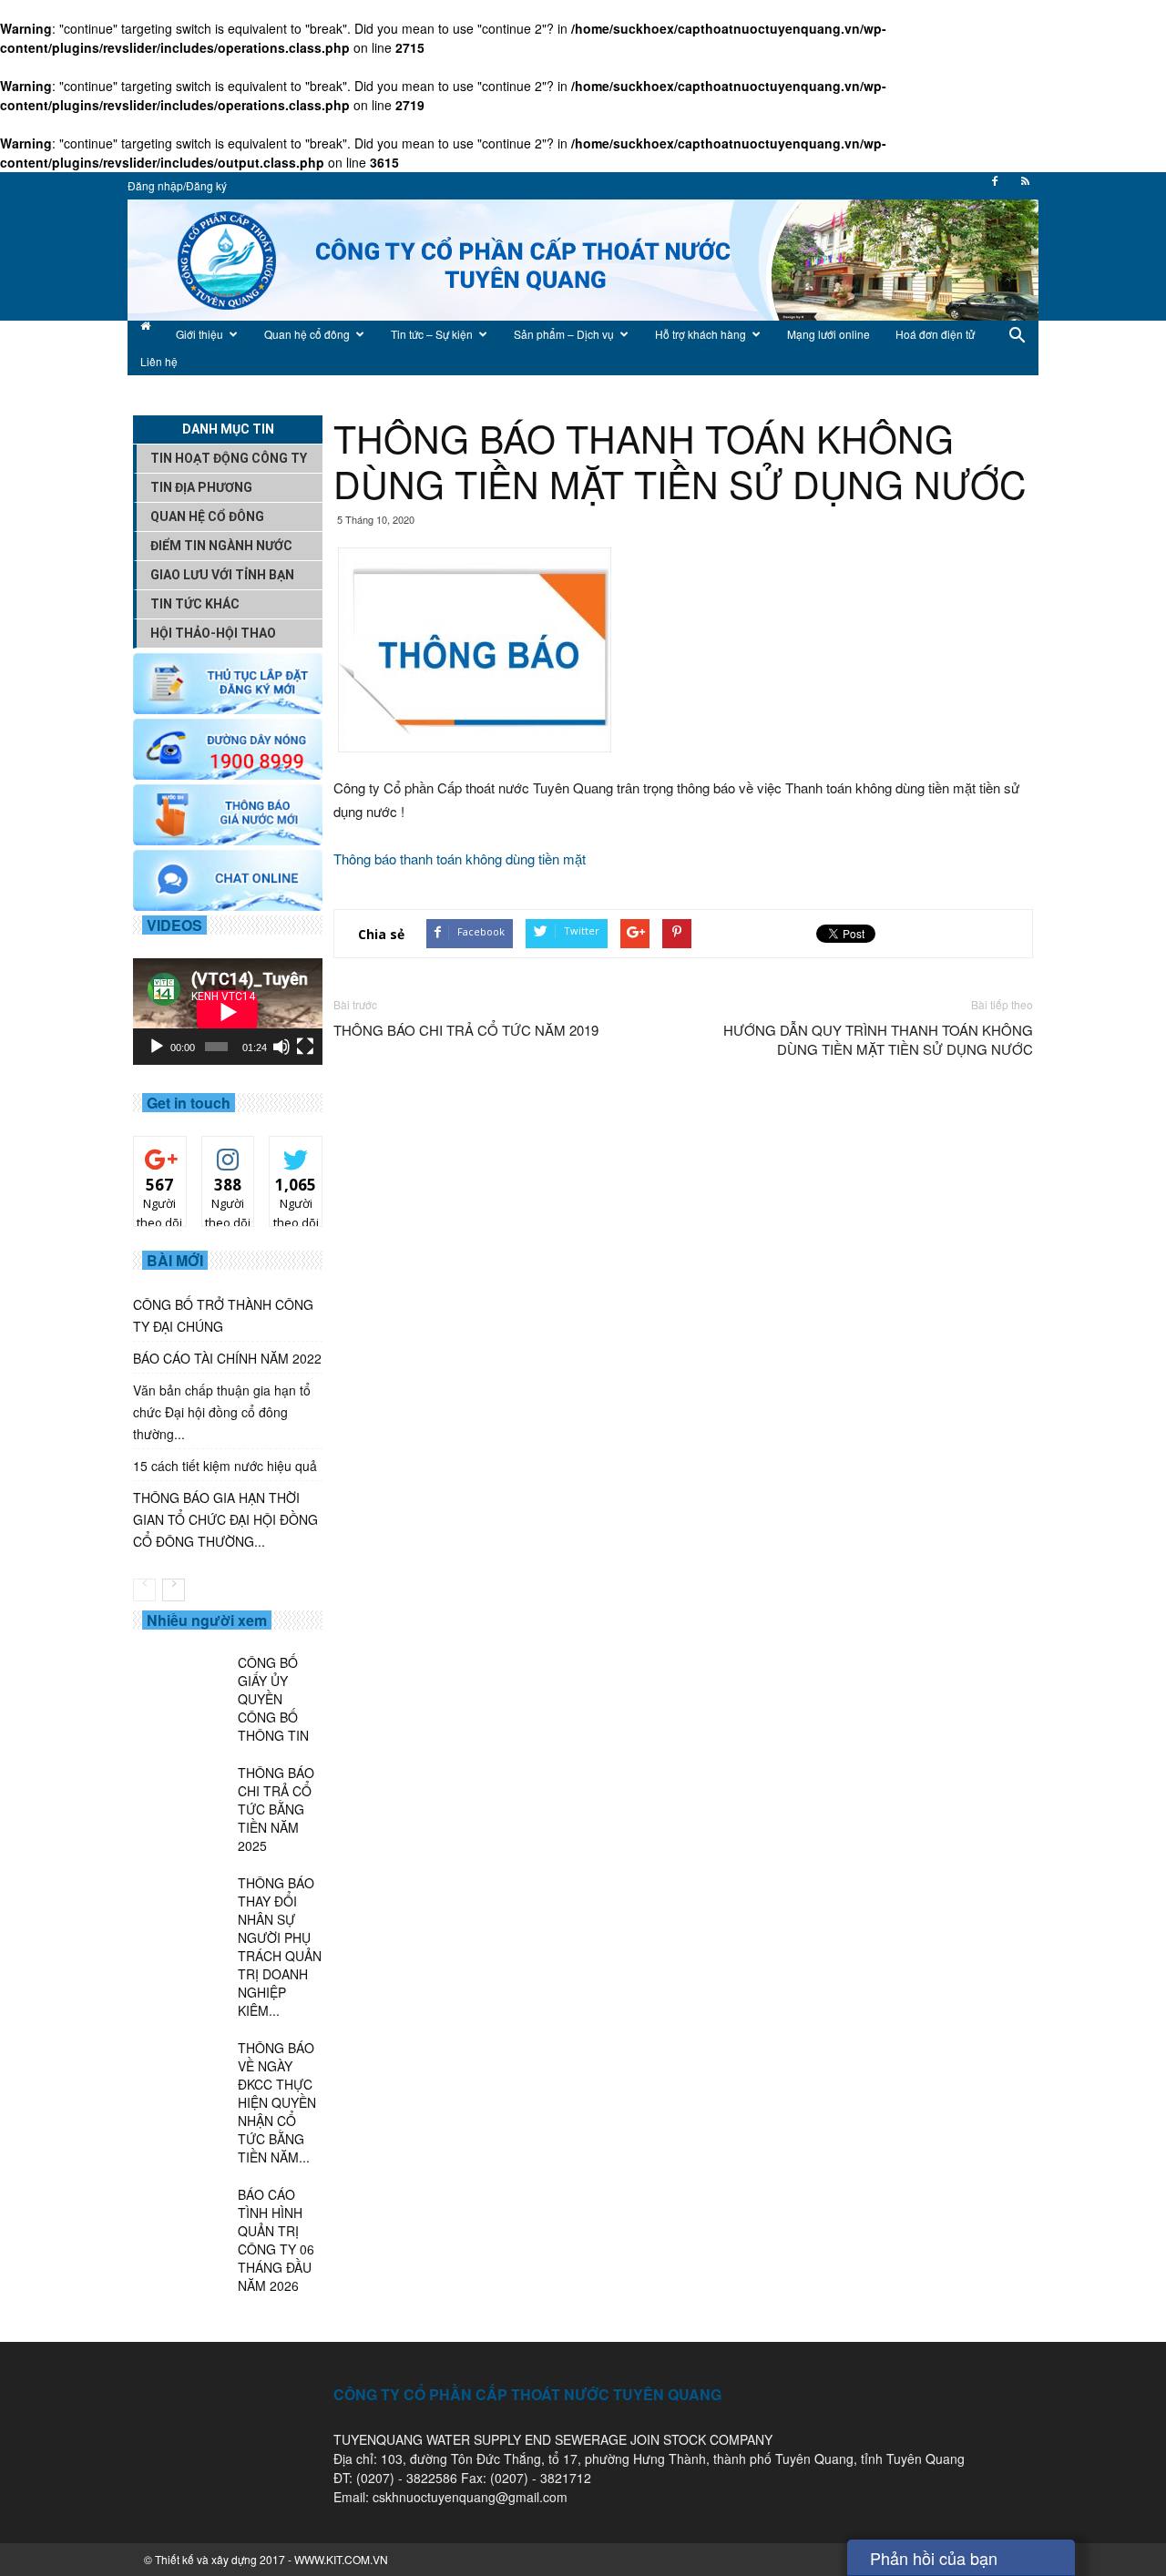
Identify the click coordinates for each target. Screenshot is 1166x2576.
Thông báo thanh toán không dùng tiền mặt (460, 859)
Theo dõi (160, 1157)
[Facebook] (995, 187)
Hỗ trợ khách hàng (701, 334)
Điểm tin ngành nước (221, 546)
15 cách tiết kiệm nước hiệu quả (225, 1466)
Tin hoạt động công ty (229, 458)
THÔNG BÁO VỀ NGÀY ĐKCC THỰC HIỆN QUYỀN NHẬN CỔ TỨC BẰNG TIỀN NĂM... (277, 2102)
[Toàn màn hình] (305, 1047)
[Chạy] (157, 1047)
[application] (228, 1012)
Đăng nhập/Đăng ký (177, 185)
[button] (1017, 348)
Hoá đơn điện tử (935, 334)
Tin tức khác (195, 604)
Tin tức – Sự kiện (432, 334)
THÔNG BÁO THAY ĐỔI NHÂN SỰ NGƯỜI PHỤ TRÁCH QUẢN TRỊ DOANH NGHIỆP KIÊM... (280, 1947)
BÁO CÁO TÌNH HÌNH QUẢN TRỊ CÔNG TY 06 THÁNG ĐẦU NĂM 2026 (276, 2240)
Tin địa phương (201, 487)
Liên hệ (159, 361)
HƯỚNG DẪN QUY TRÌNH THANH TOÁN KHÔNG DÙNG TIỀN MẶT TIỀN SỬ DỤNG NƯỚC (878, 1039)
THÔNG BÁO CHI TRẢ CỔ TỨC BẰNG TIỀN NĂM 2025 (276, 1809)
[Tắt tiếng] (281, 1047)
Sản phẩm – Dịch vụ (564, 334)
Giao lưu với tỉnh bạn (222, 575)
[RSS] (1025, 187)
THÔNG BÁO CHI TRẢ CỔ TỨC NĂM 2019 (466, 1030)
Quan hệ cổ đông (307, 334)
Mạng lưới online (828, 334)
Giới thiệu (199, 334)
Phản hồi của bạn (934, 2558)
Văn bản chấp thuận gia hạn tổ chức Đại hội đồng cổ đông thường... (222, 1412)
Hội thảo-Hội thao (213, 633)
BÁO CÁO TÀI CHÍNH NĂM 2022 (227, 1358)
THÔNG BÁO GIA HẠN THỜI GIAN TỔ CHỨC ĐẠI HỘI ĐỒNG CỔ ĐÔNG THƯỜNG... (225, 1519)
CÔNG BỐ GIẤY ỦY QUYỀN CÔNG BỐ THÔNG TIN (273, 1699)
